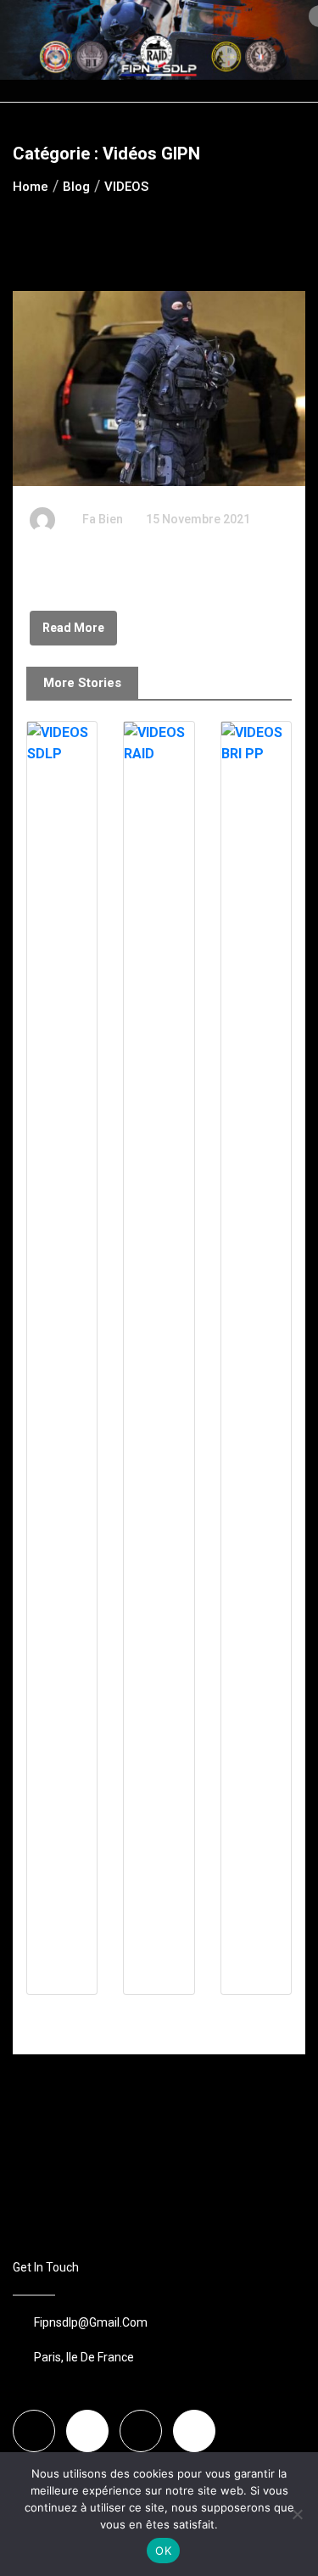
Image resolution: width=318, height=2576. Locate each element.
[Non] (297, 2514)
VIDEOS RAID (144, 2017)
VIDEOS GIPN (70, 571)
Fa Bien (103, 519)
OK (163, 2551)
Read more (73, 628)
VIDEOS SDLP (47, 2017)
